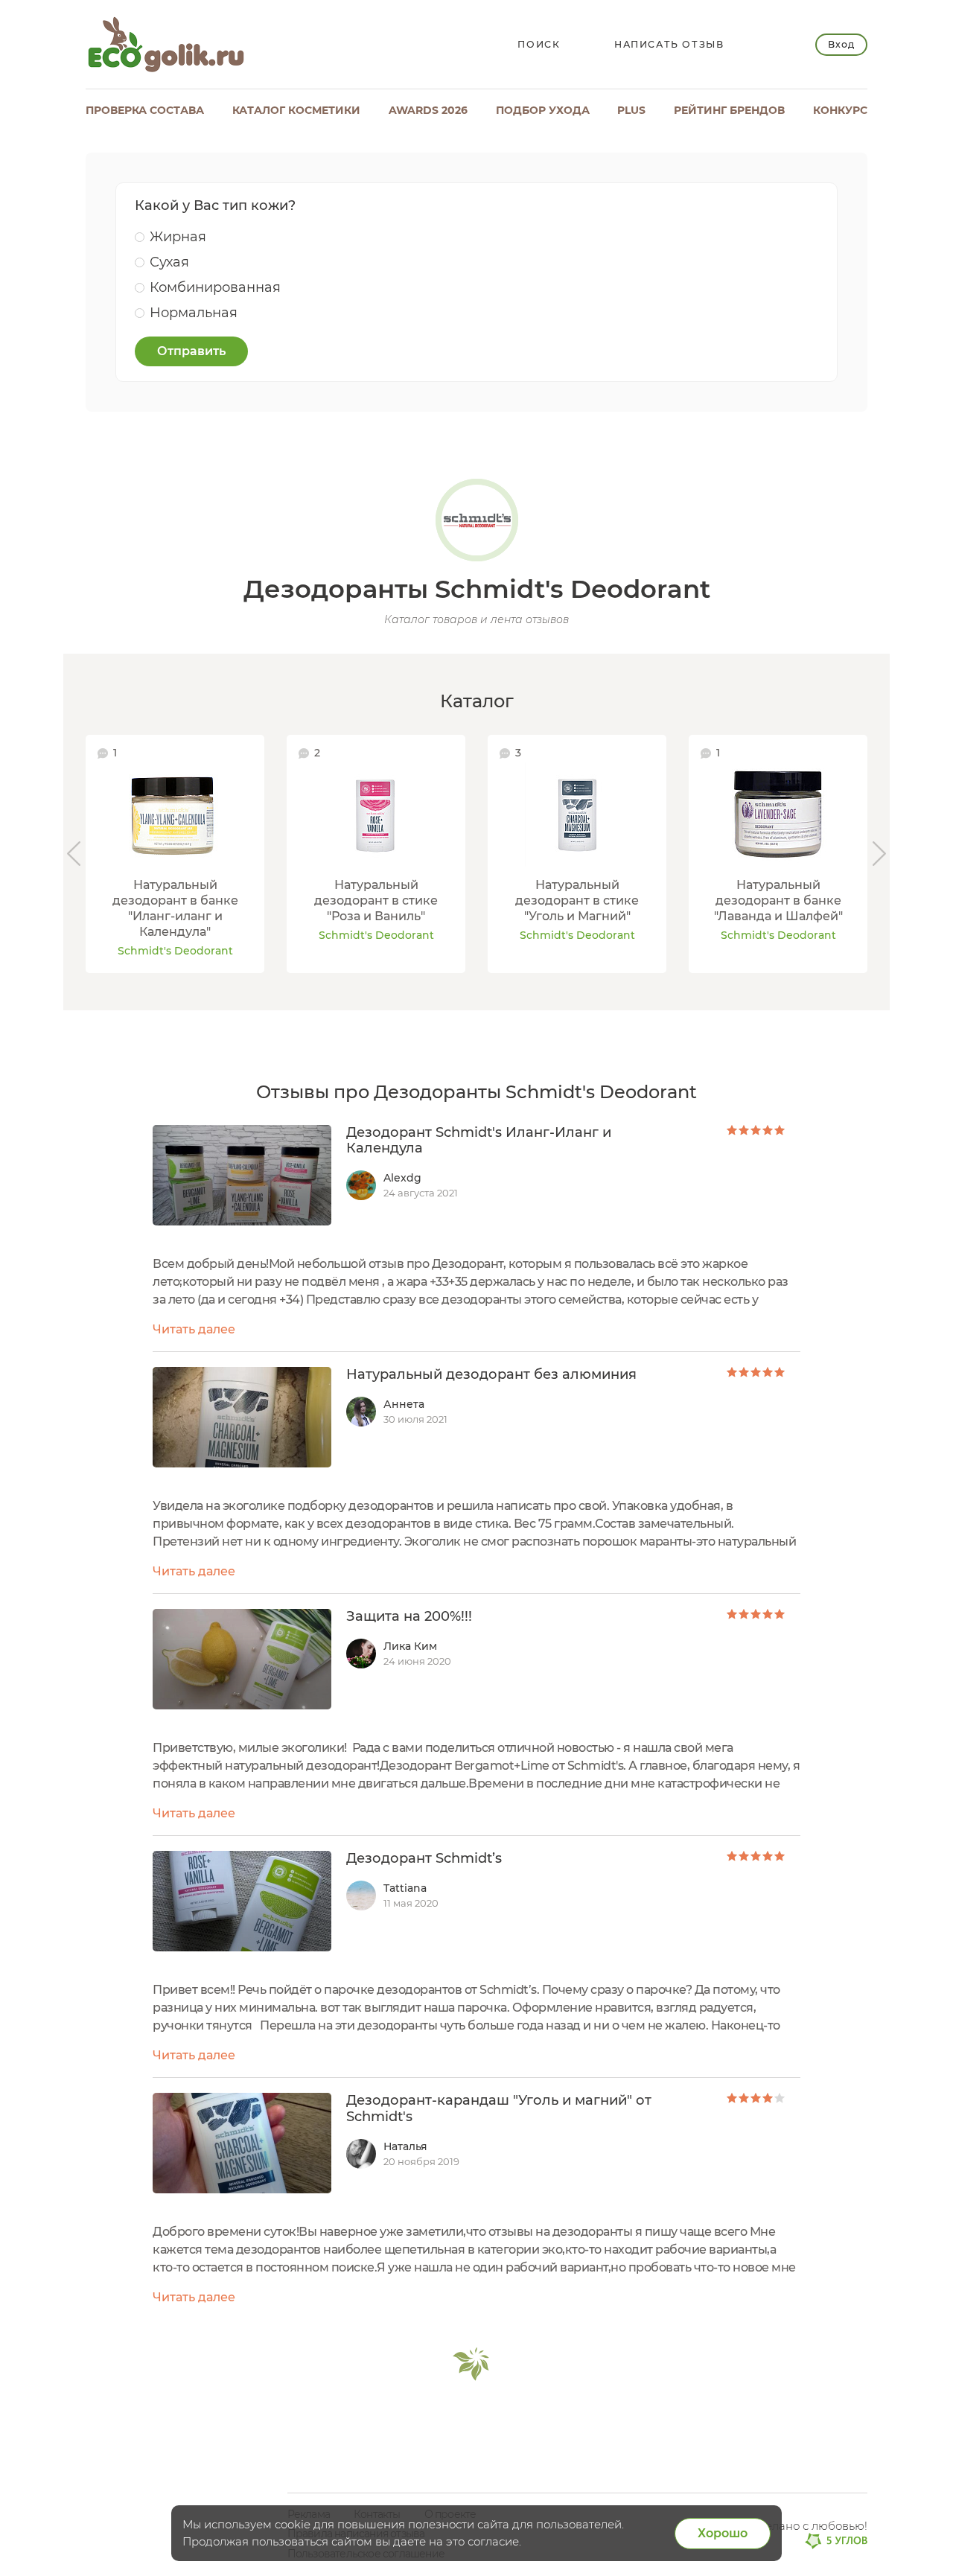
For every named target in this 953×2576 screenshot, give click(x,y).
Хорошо (723, 2533)
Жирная (178, 237)
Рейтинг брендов (729, 110)
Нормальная (194, 313)
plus (631, 110)
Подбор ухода (543, 110)
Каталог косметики (296, 110)
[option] (175, 854)
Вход (841, 44)
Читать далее (194, 1329)
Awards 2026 (428, 110)
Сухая (169, 262)
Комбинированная (215, 287)
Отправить (191, 351)
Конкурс (840, 110)
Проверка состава (145, 110)
